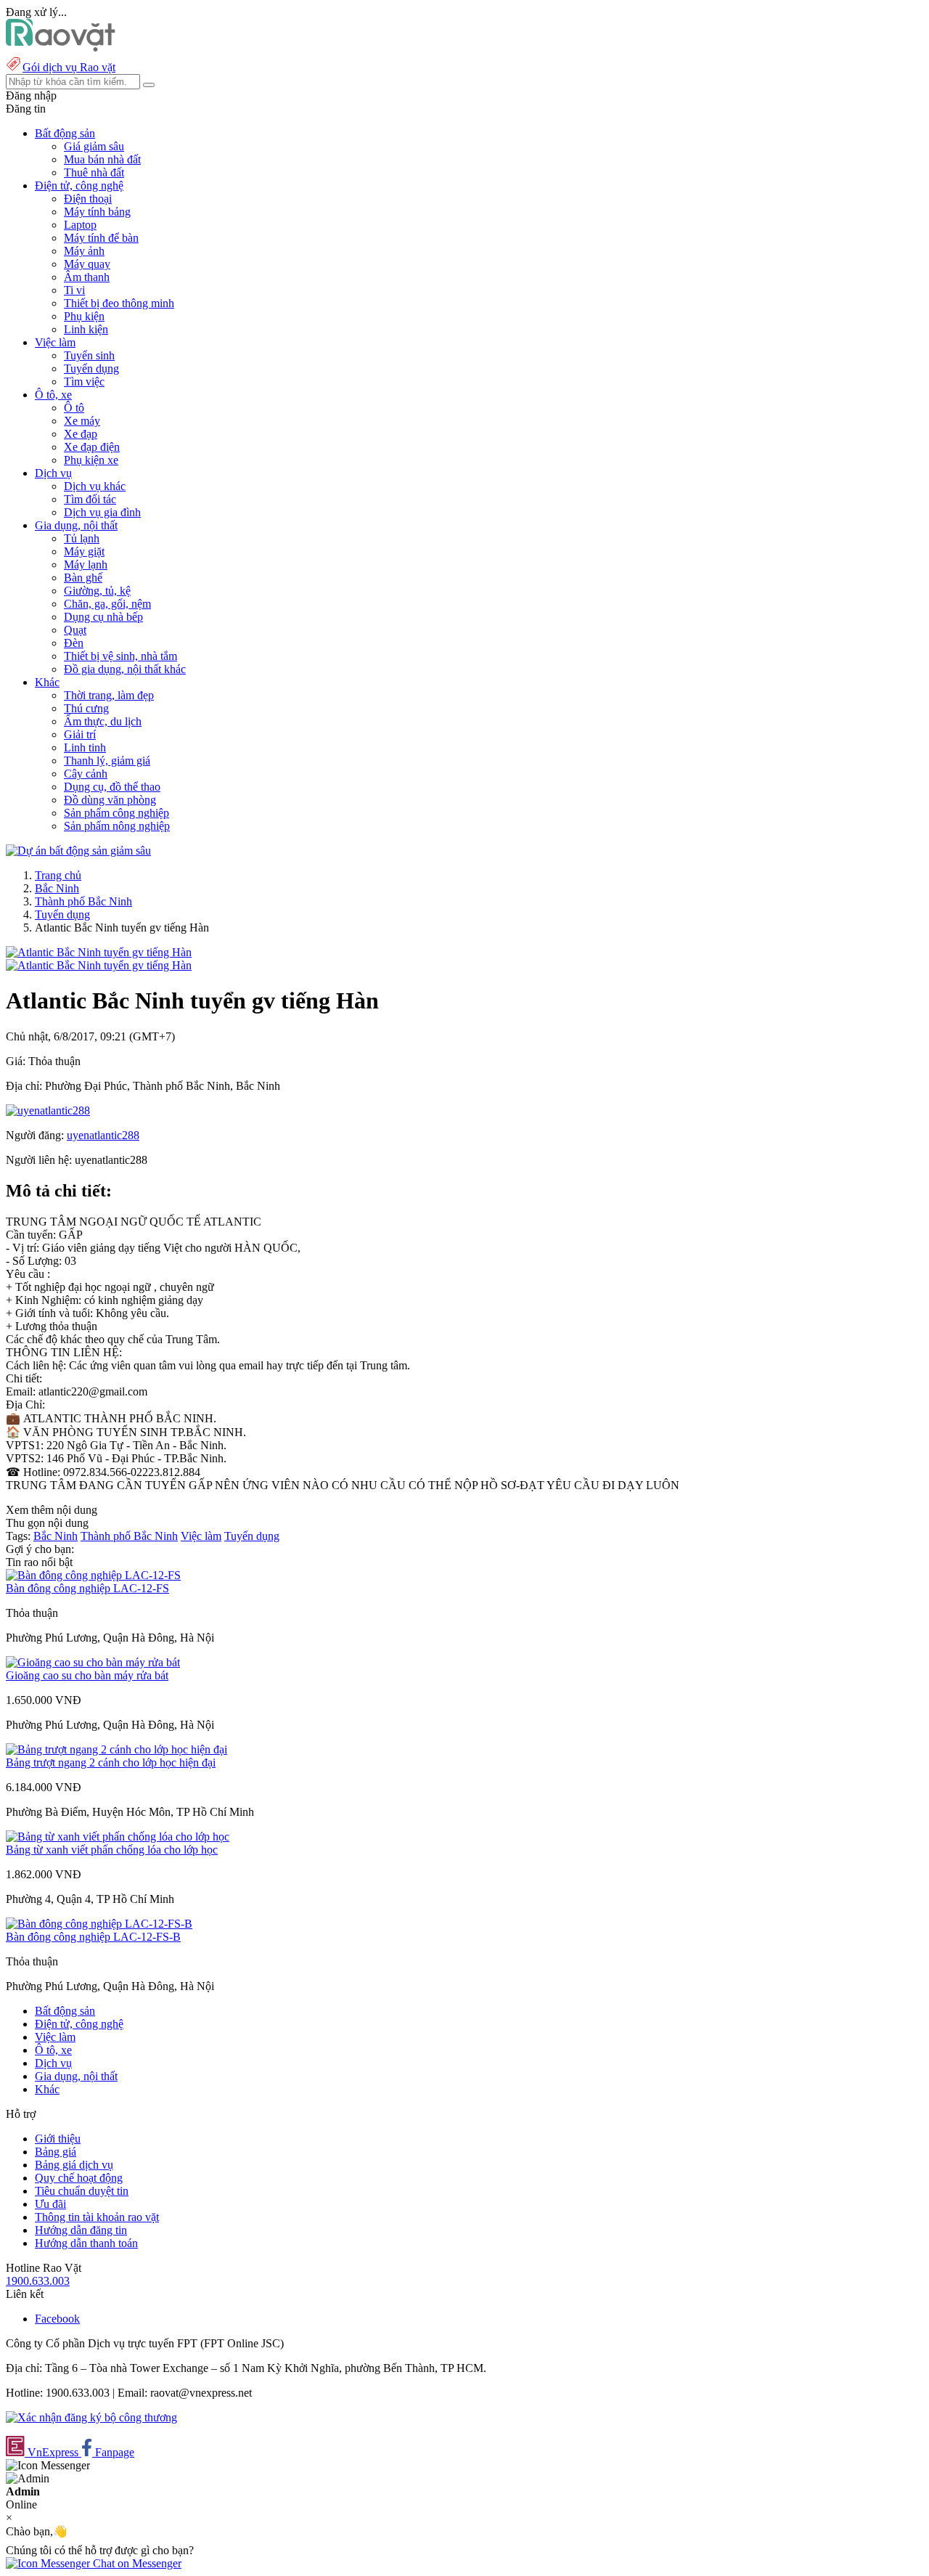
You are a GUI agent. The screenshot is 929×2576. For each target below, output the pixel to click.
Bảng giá (56, 2152)
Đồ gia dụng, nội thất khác (125, 669)
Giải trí (80, 734)
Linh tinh (85, 747)
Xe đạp (81, 434)
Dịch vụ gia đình (102, 512)
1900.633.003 (38, 2281)
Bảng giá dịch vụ (74, 2165)
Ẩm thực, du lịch (103, 721)
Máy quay (87, 264)
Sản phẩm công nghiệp (116, 813)
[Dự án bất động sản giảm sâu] (78, 851)
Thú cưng (86, 708)
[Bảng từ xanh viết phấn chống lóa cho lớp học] (118, 1837)
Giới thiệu (58, 2139)
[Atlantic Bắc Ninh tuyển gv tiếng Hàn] (99, 952)
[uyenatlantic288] (48, 1110)
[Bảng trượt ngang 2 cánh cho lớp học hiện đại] (116, 1749)
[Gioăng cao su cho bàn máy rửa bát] (93, 1662)
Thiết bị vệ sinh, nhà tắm (120, 656)
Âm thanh (87, 277)
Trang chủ (58, 875)
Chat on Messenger (136, 2563)
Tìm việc (84, 382)
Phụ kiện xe (91, 460)
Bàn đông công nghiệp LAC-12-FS (87, 1588)
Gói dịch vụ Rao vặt (69, 67)
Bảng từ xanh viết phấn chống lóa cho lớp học (112, 1850)
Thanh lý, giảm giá (107, 761)
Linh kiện (86, 329)
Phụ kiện (84, 316)
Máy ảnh (84, 251)
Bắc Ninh (57, 888)
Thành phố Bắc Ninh (83, 901)
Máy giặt (84, 551)
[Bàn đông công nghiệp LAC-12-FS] (93, 1575)
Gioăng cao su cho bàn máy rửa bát (87, 1675)
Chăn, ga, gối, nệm (107, 604)
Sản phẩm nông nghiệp (117, 826)
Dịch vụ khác (95, 486)
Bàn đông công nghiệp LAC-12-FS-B (93, 1937)
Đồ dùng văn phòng (110, 800)
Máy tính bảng (97, 212)
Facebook (57, 2319)
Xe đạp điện (92, 447)
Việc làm (201, 1536)
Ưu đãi (50, 2204)
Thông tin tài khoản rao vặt (97, 2217)
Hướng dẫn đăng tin (81, 2230)
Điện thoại (88, 199)
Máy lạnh (86, 564)
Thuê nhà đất (94, 172)
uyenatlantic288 (103, 1135)
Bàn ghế (83, 578)
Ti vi (74, 290)
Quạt (75, 630)
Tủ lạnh (82, 538)
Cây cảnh (86, 774)
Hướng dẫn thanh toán (86, 2243)
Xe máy (82, 421)
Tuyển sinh (89, 355)
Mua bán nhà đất (102, 159)
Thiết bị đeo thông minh (119, 303)
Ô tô (74, 408)
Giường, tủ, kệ (97, 591)
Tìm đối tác (90, 499)
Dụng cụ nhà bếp (103, 617)
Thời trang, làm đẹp (109, 695)
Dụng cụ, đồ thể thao (112, 787)
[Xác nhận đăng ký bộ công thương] (91, 2417)
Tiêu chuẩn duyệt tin (82, 2191)
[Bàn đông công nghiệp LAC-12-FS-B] (99, 1924)
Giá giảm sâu (94, 146)
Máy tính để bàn (101, 238)
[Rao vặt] (61, 48)
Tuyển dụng (91, 368)
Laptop (80, 225)
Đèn (74, 643)
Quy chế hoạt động (79, 2178)
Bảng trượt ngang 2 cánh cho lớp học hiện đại (111, 1762)
